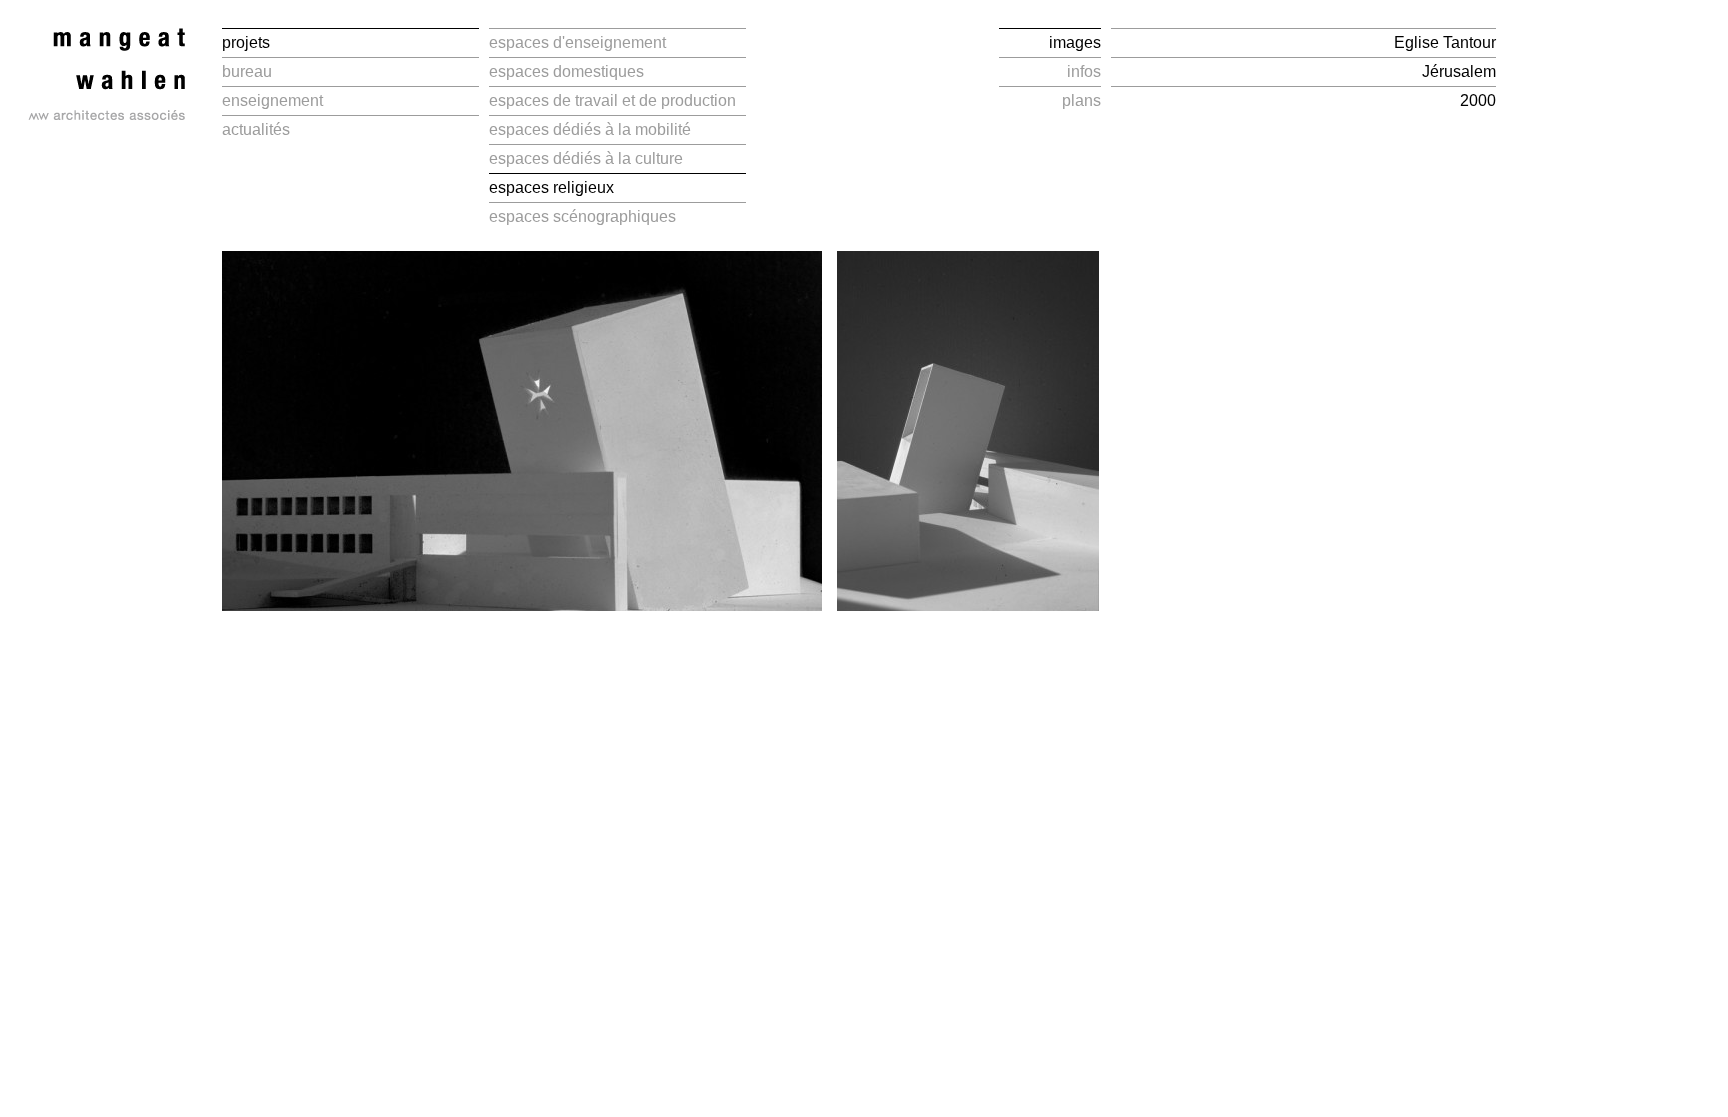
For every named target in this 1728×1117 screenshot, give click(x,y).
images (1075, 42)
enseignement (272, 100)
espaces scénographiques (582, 216)
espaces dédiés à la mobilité (590, 129)
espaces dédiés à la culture (586, 158)
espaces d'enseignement (577, 42)
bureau (247, 71)
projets (246, 42)
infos (1084, 71)
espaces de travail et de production (612, 100)
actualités (256, 129)
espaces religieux (551, 187)
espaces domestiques (566, 71)
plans (1081, 100)
